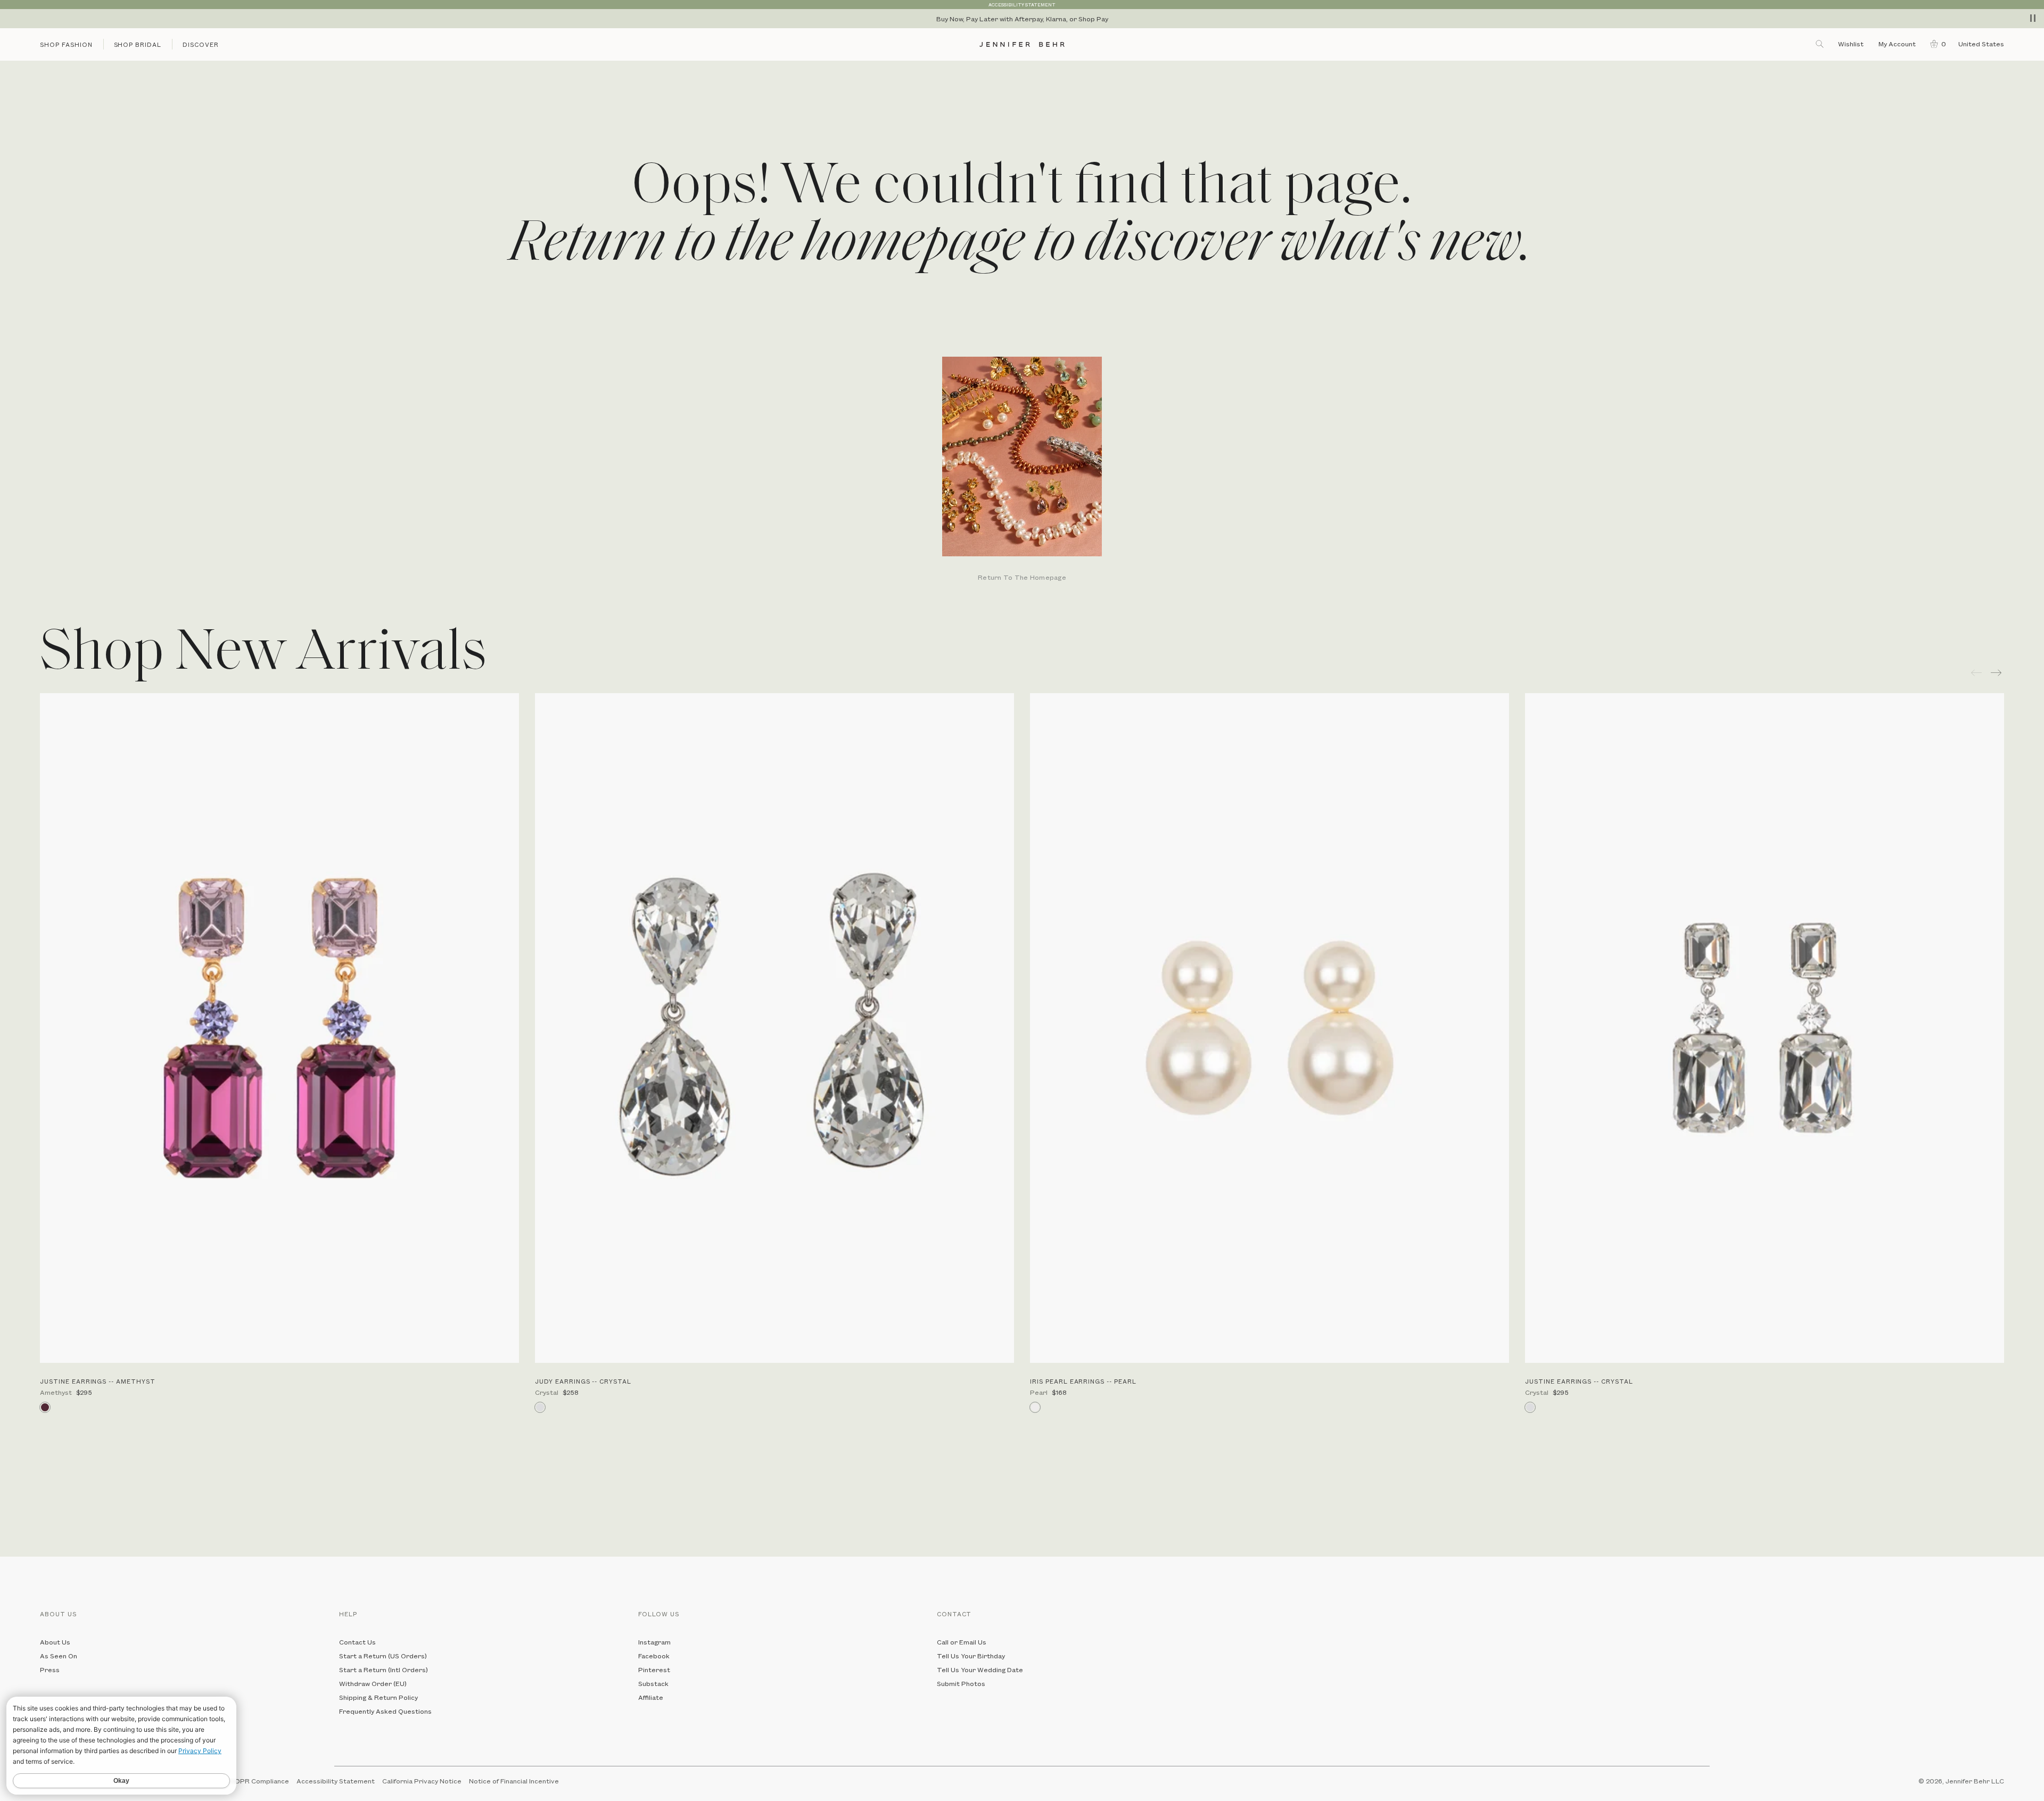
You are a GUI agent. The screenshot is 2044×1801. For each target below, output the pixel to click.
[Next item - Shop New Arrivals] (1997, 673)
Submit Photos (961, 1683)
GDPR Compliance (259, 1781)
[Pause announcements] (2033, 18)
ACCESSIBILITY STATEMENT (1022, 5)
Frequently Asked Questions (385, 1711)
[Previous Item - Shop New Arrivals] (1976, 673)
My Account (1898, 44)
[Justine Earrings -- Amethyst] (279, 1028)
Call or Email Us (962, 1642)
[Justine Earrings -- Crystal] (1765, 1028)
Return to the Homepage (1022, 578)
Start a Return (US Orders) (383, 1656)
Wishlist (1851, 44)
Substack (653, 1683)
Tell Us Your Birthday (971, 1656)
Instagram (654, 1642)
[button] (1936, 44)
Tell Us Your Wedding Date (980, 1670)
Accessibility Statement (336, 1781)
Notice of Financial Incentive (514, 1781)
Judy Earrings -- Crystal (583, 1381)
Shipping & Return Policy (378, 1697)
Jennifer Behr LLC (1975, 1781)
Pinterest (654, 1670)
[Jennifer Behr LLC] (1022, 44)
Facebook (654, 1656)
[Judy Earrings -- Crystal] (774, 1028)
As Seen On (59, 1656)
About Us (55, 1642)
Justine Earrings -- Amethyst (98, 1381)
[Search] (1820, 44)
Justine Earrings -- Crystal (1579, 1381)
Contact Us (357, 1642)
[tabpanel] (1022, 470)
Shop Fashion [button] (66, 44)
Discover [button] (201, 44)
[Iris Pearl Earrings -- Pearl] (1270, 1028)
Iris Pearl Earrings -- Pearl (1083, 1381)
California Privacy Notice (422, 1781)
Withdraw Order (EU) (373, 1683)
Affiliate (651, 1697)
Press (50, 1670)
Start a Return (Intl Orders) (384, 1670)
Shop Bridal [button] (138, 44)
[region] (1022, 19)
